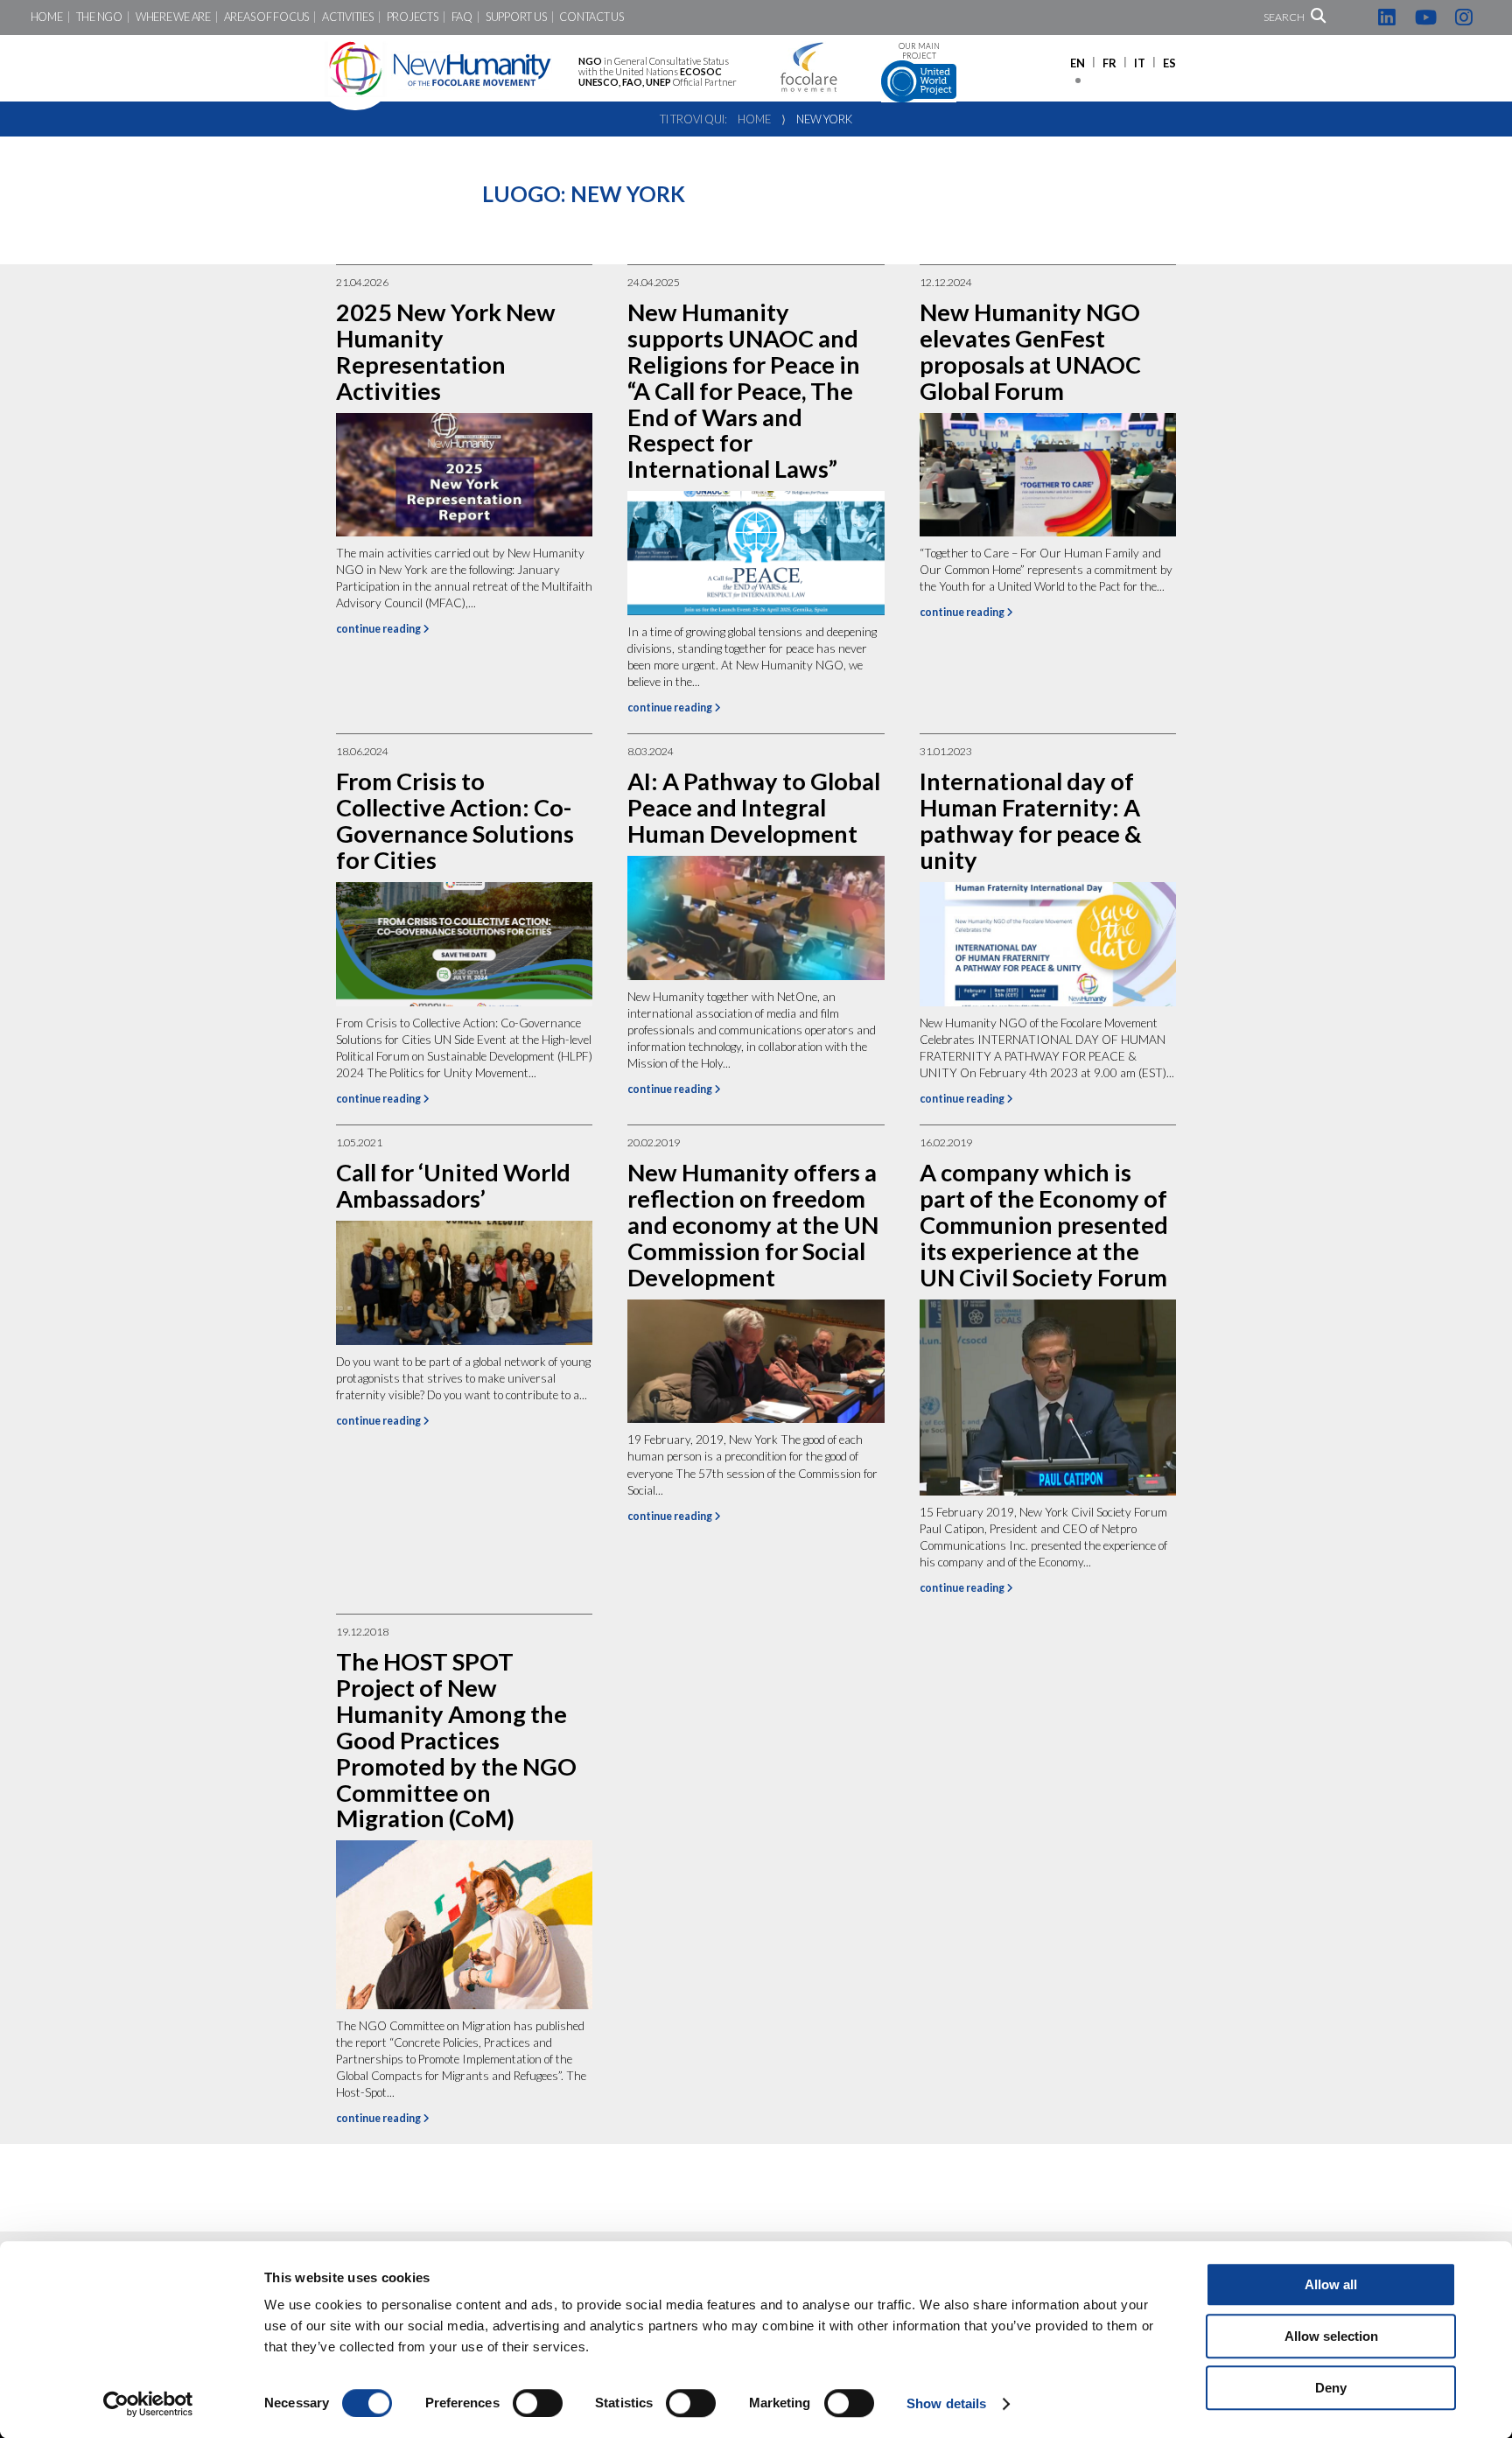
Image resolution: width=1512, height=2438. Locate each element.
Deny (1331, 2388)
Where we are (173, 17)
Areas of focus (266, 17)
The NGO (99, 17)
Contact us (591, 17)
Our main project (919, 51)
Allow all (1331, 2284)
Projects (413, 17)
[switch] (538, 2403)
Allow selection (1331, 2336)
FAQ (462, 17)
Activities (347, 17)
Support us (516, 17)
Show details (946, 2403)
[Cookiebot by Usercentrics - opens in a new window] (148, 2404)
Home (47, 17)
